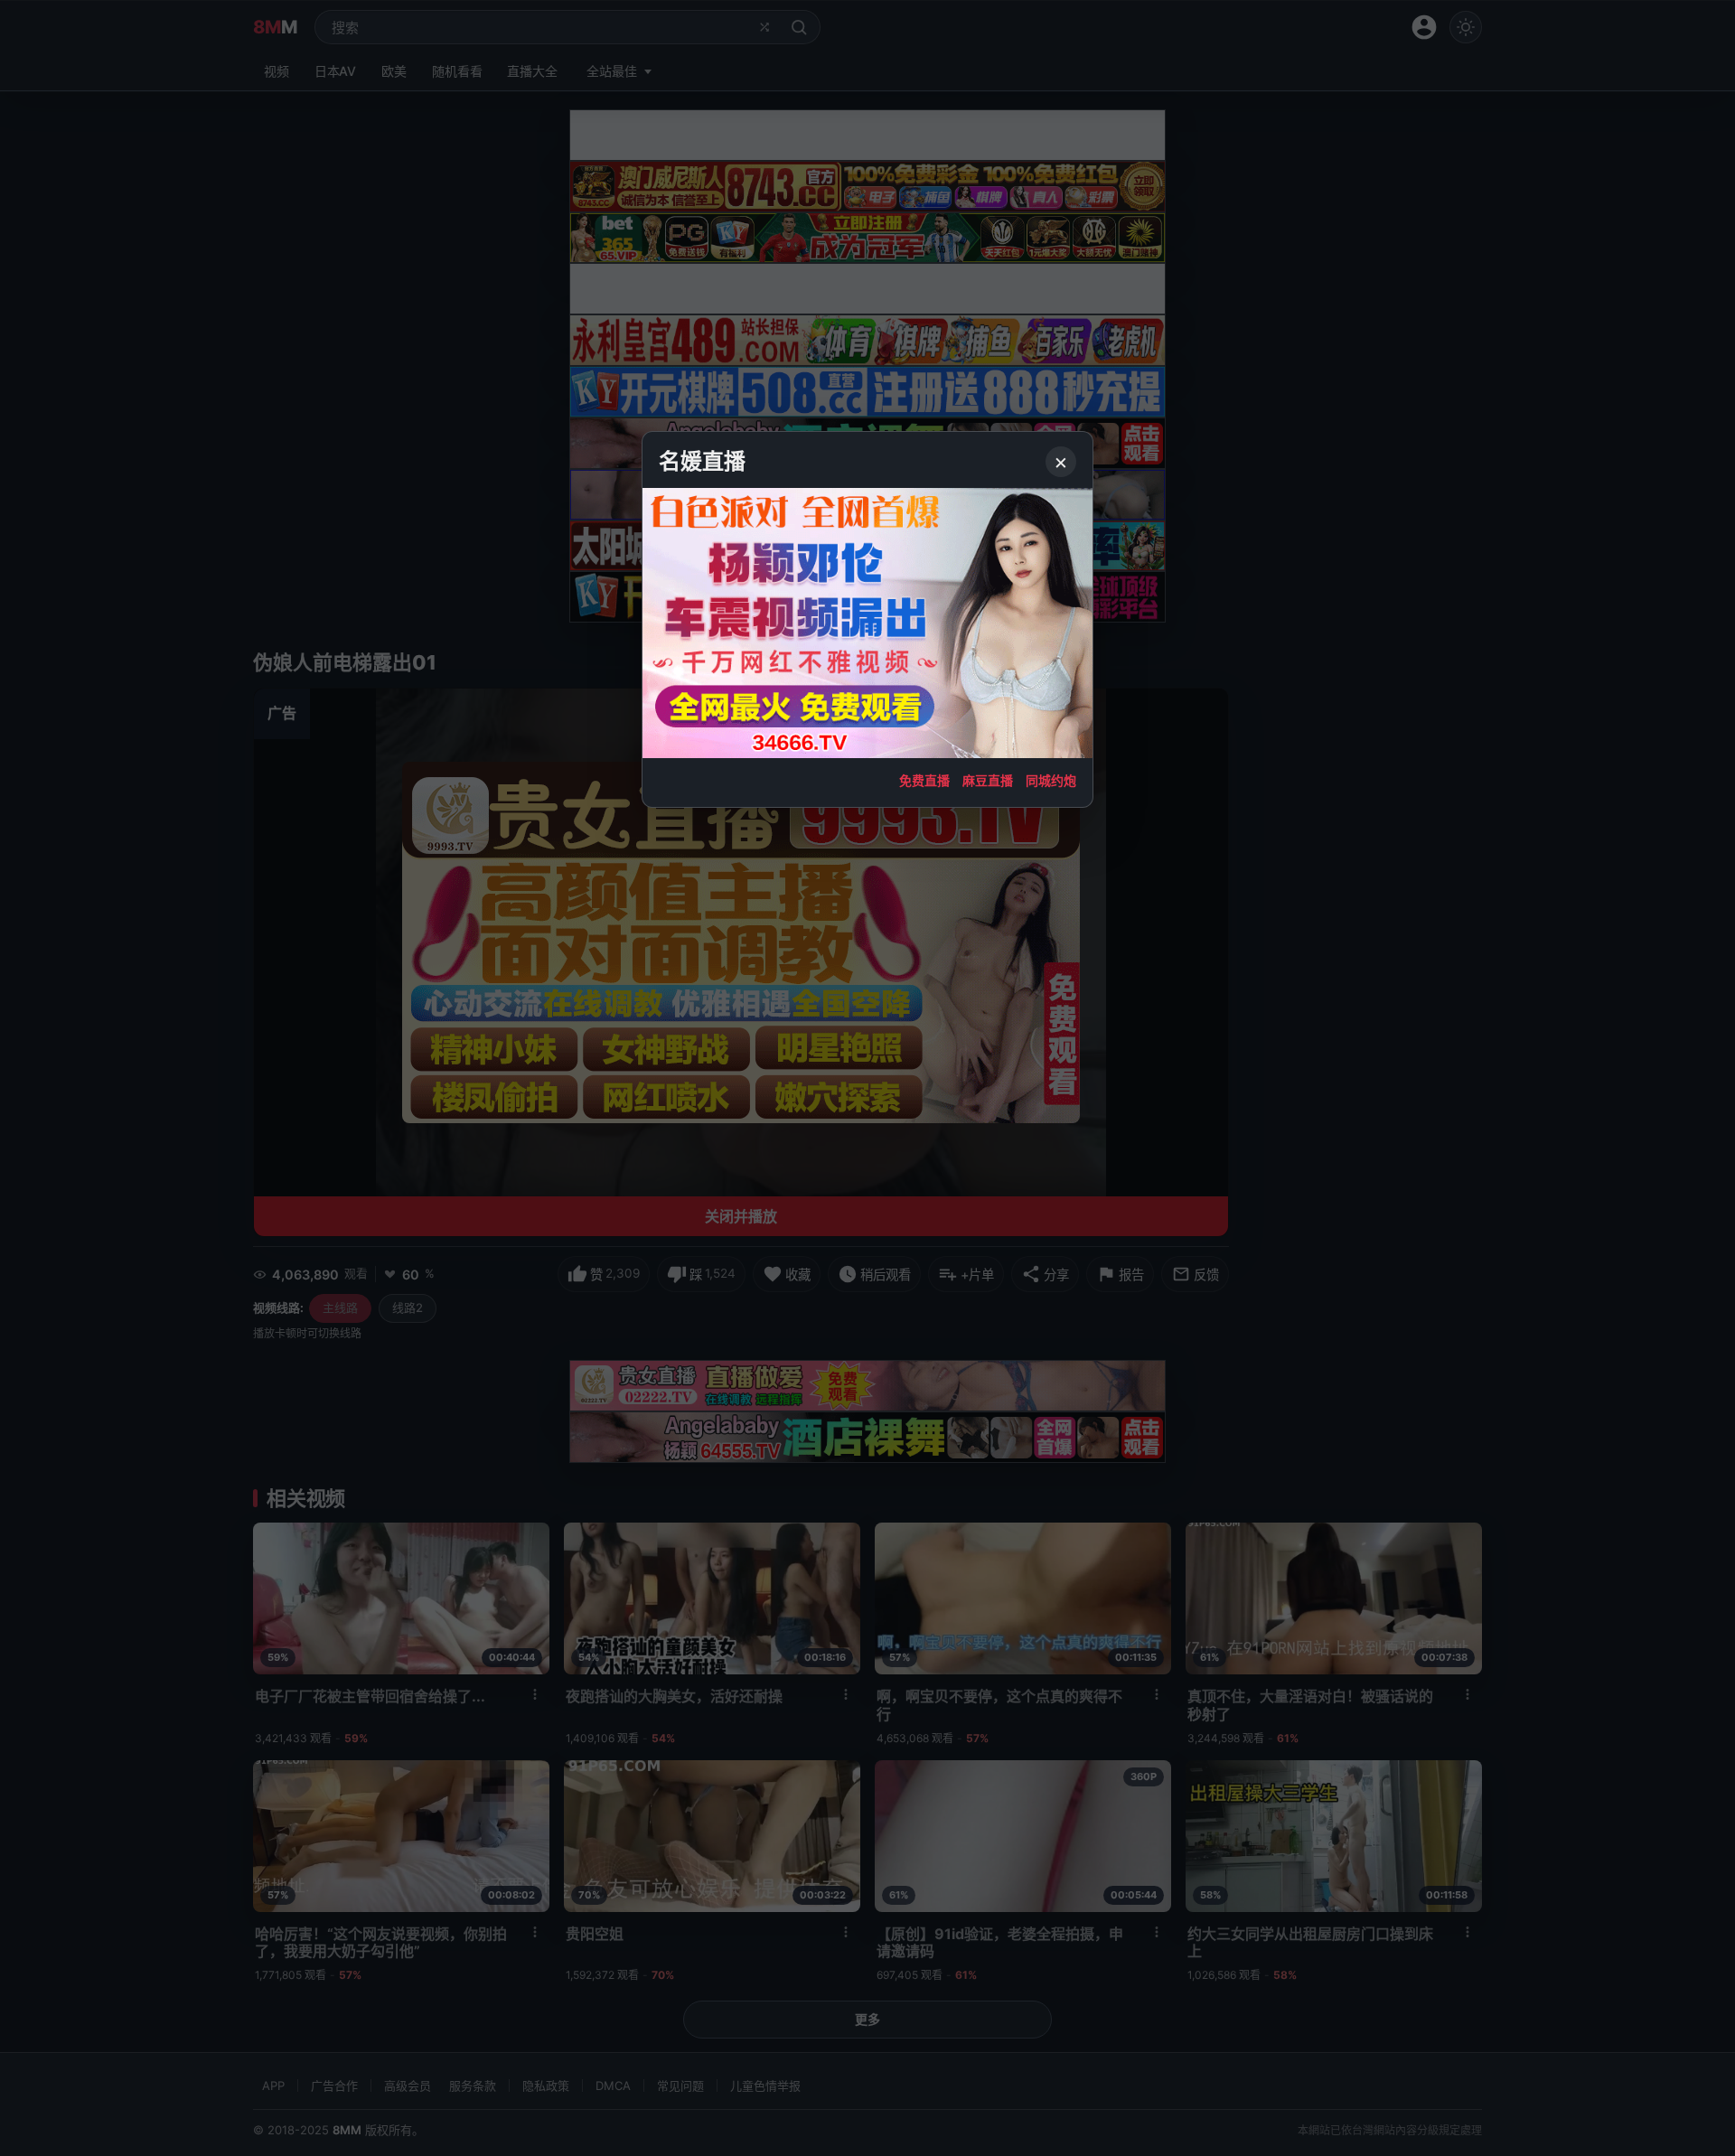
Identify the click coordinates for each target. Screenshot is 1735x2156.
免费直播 (924, 780)
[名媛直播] (867, 1078)
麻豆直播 (988, 780)
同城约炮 (1051, 780)
